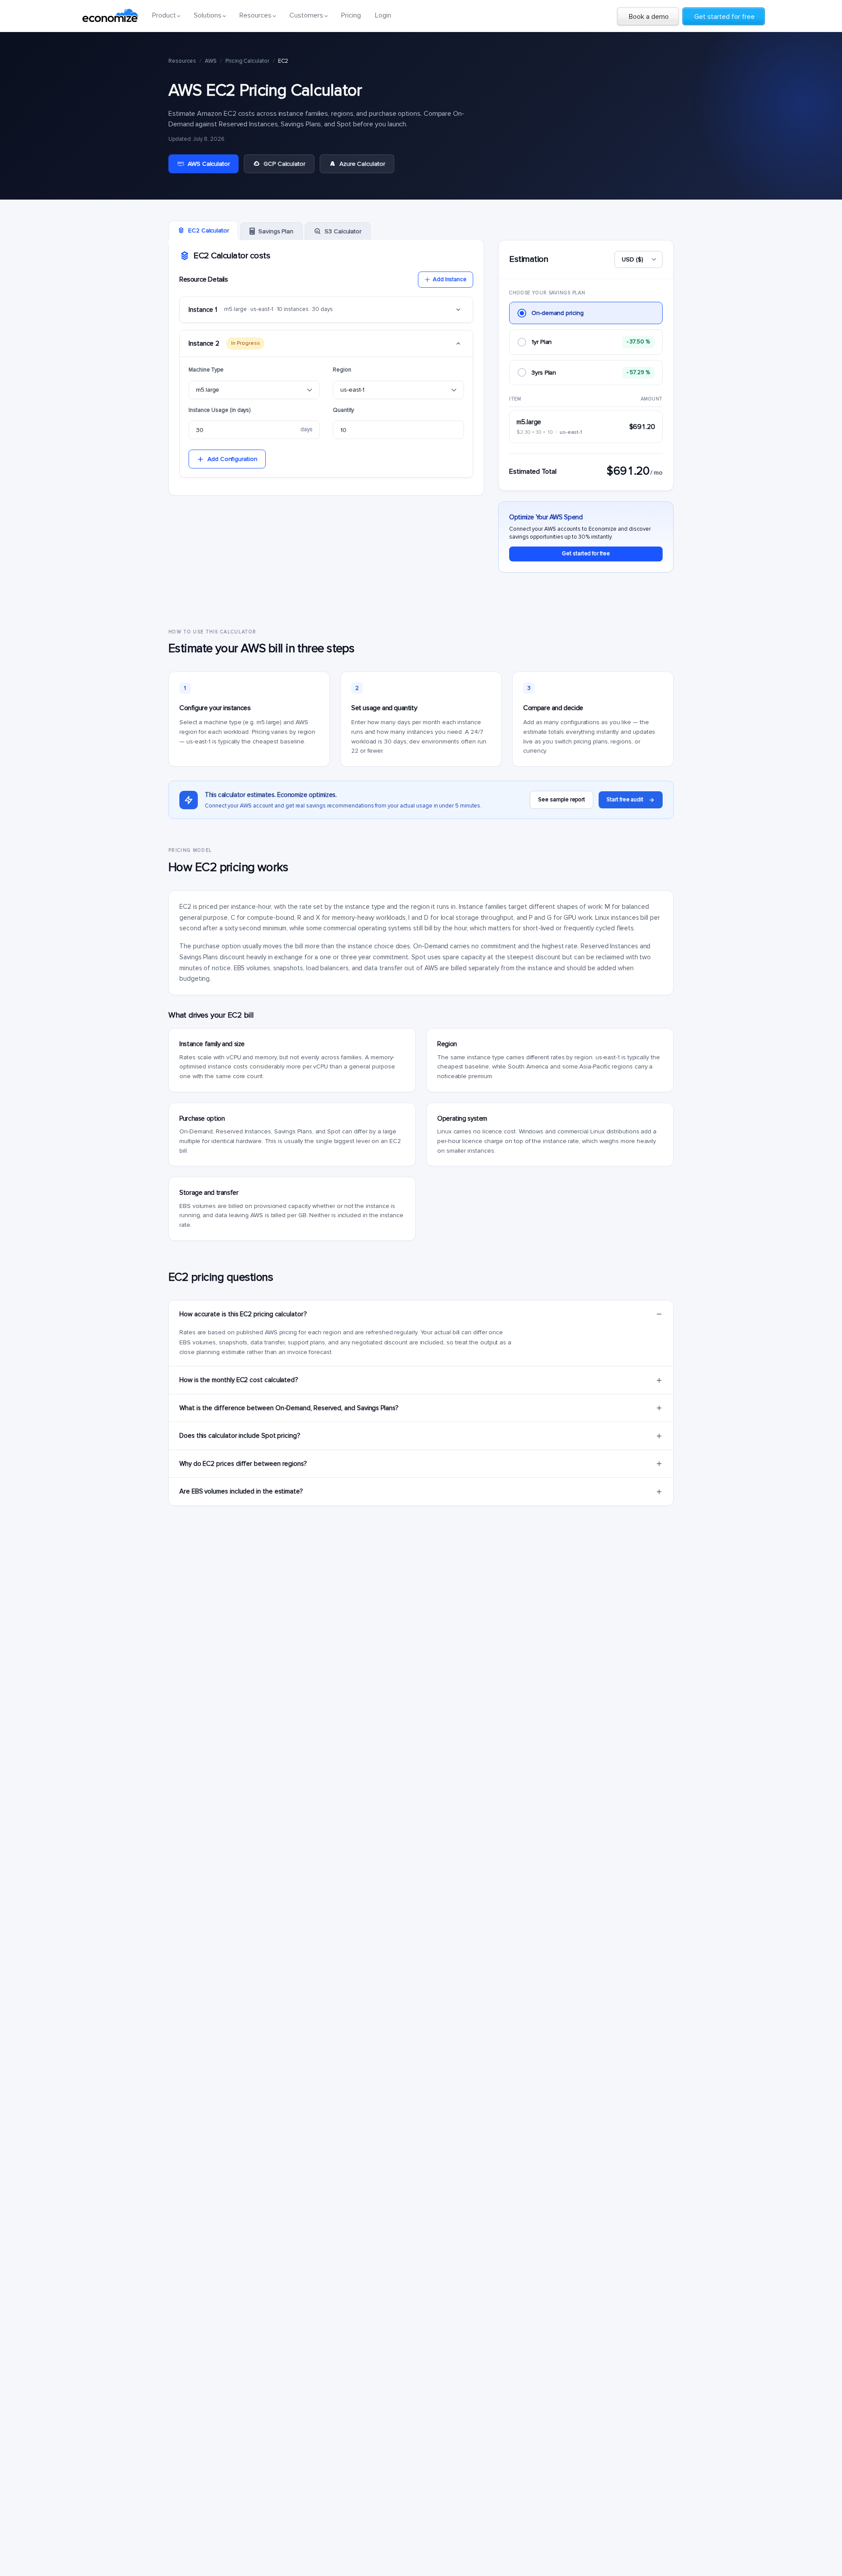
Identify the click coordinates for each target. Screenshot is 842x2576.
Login (383, 15)
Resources (182, 61)
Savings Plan (276, 231)
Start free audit (625, 800)
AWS (211, 61)
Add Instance (450, 279)
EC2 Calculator (209, 230)
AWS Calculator (209, 164)
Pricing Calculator (247, 61)
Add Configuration (232, 459)
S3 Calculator (343, 231)
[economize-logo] (110, 15)
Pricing (351, 15)
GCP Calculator (284, 164)
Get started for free (586, 554)
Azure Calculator (362, 164)
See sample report (562, 800)
